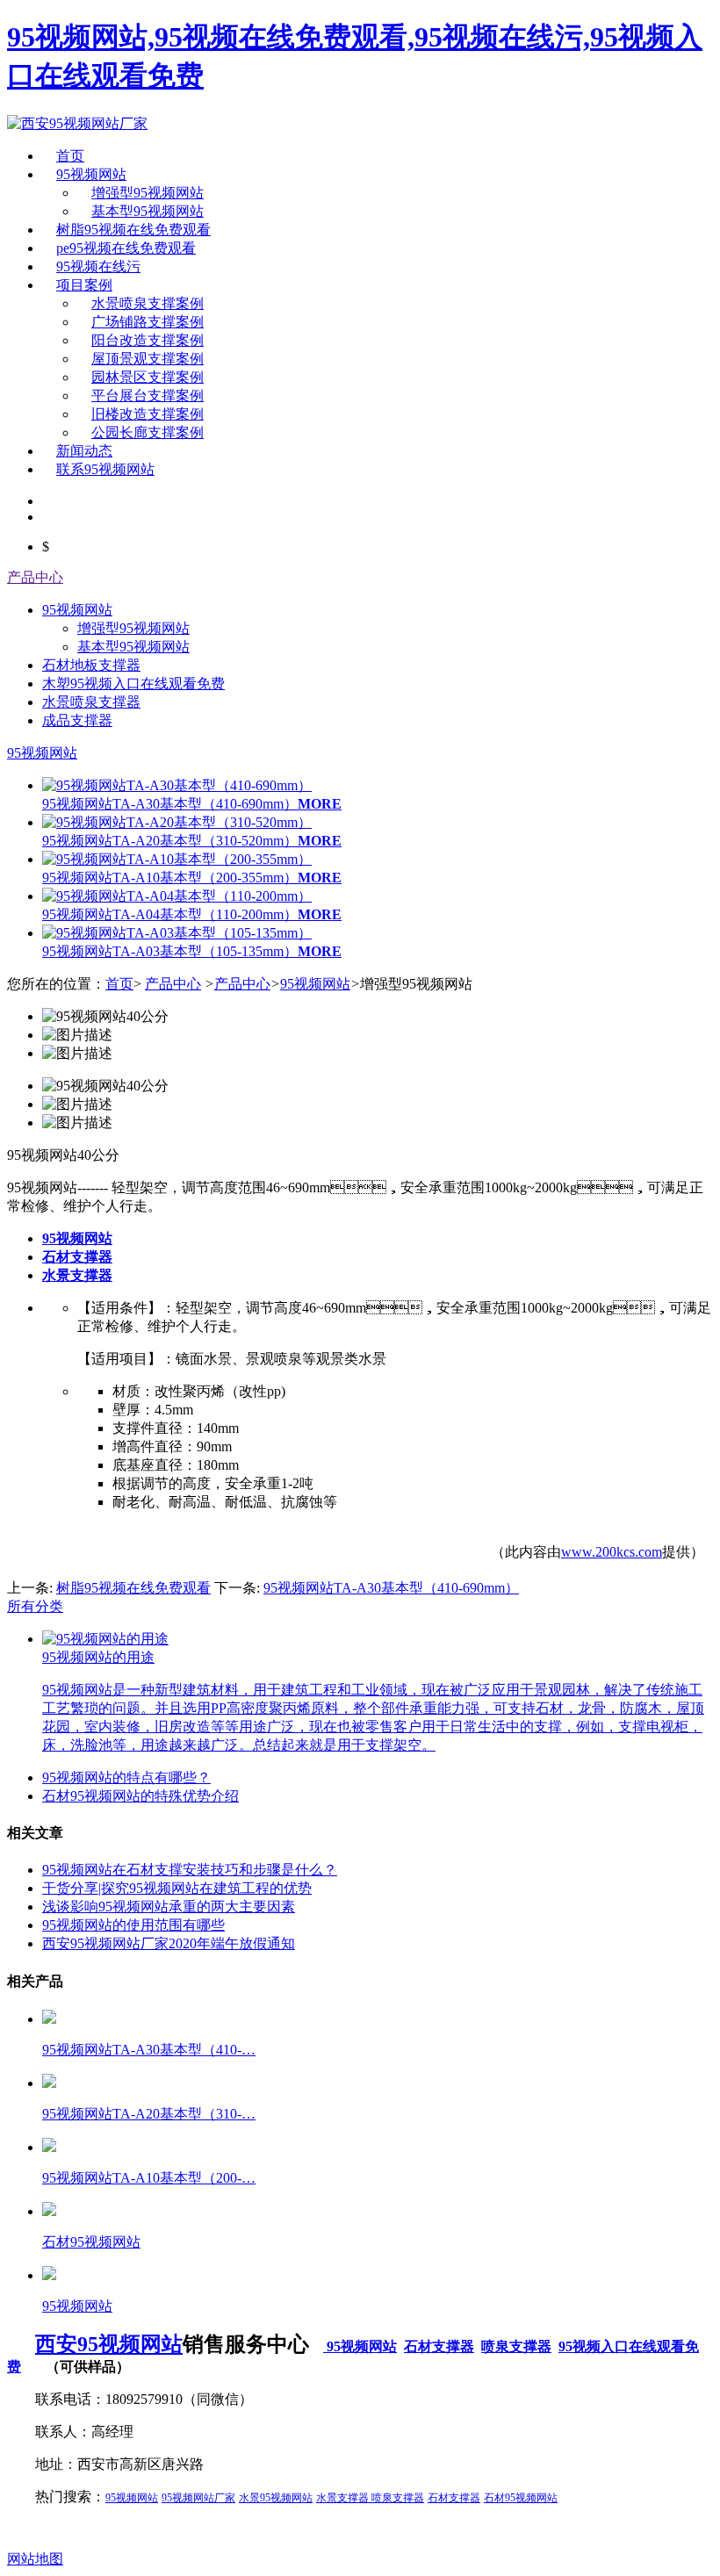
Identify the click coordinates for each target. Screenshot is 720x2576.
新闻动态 (84, 451)
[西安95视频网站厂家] (77, 123)
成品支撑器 (77, 720)
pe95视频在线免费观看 (126, 248)
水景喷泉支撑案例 (148, 303)
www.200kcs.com (612, 1552)
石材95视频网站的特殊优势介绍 (140, 1796)
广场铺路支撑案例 (148, 322)
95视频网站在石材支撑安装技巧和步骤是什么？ (190, 1870)
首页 (70, 156)
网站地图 (35, 2559)
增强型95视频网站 (148, 193)
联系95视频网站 (105, 469)
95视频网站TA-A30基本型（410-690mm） (391, 1588)
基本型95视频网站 (148, 211)
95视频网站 (91, 174)
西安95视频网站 (109, 2344)
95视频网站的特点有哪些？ (126, 1777)
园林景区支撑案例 (148, 377)
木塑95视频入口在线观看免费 (133, 684)
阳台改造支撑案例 (148, 340)
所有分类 (35, 1606)
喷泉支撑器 (516, 2346)
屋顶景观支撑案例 (148, 359)
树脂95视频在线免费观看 (133, 230)
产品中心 (35, 577)
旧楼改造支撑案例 (148, 414)
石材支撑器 (439, 2346)
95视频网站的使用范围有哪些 (133, 1925)
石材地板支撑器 (91, 665)
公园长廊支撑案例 (148, 432)
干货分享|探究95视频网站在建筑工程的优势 (177, 1888)
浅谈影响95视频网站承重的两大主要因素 (169, 1907)
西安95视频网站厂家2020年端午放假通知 (169, 1943)
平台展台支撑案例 (148, 396)
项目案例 (84, 285)
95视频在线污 (98, 266)
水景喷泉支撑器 (91, 702)
